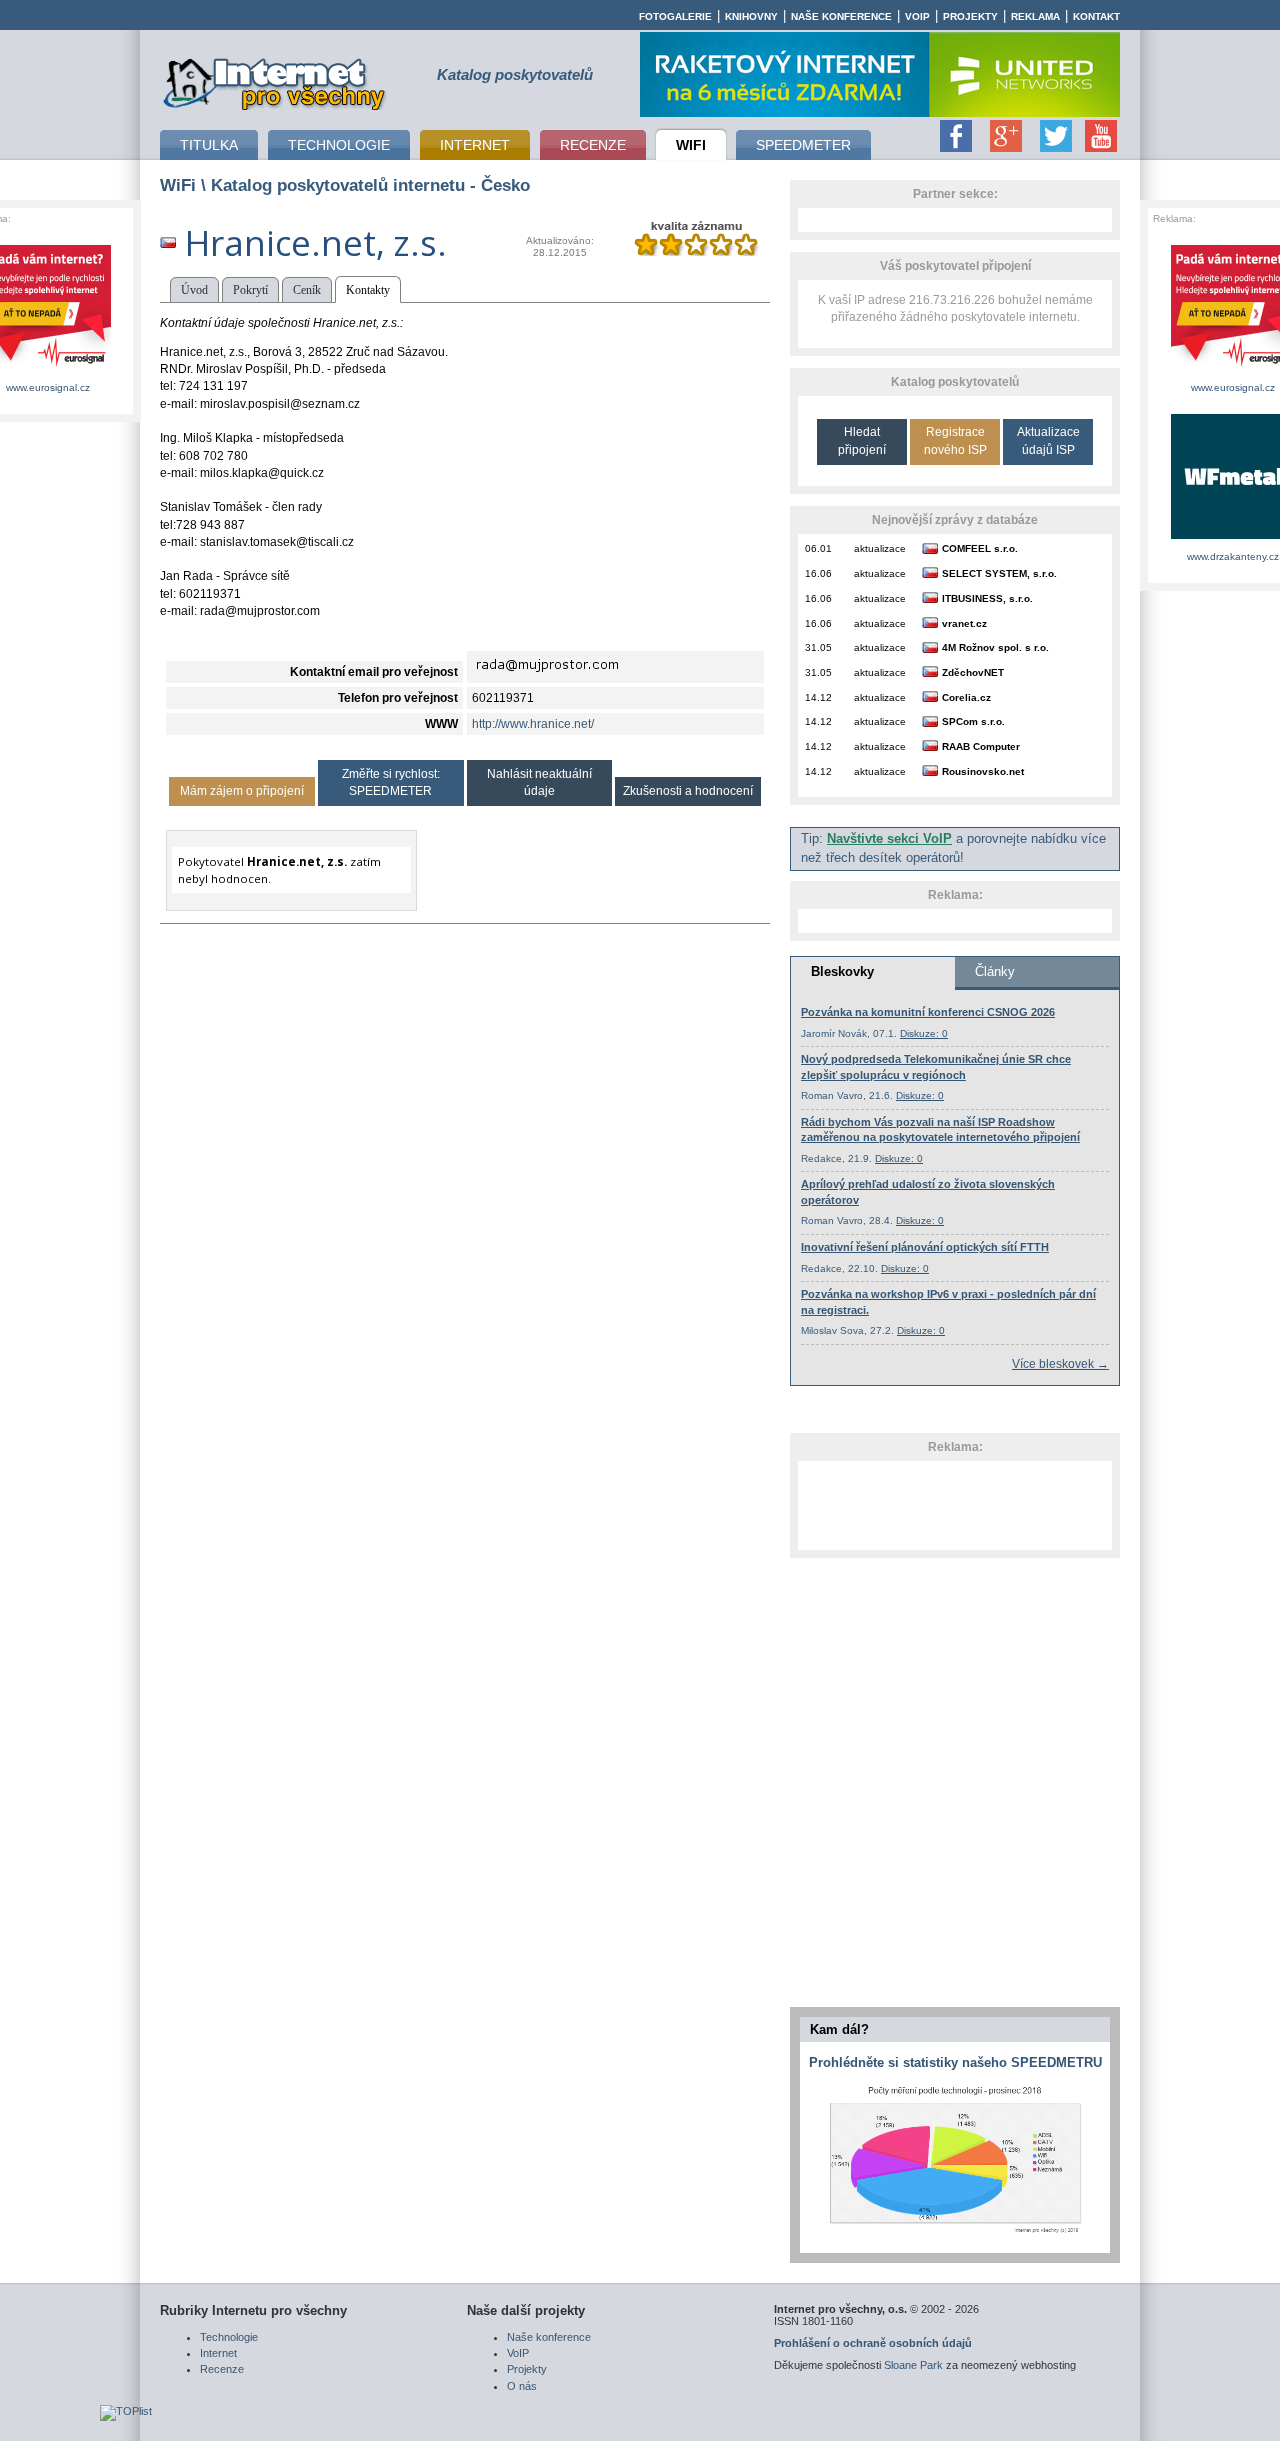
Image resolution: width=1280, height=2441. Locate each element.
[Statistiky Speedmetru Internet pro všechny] (955, 2234)
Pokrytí (250, 290)
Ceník (307, 290)
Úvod (194, 290)
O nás (522, 2386)
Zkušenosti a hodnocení (688, 791)
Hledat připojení (862, 440)
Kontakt (1096, 16)
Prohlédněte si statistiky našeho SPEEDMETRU (955, 2062)
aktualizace (880, 548)
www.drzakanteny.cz (1233, 556)
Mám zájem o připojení (242, 791)
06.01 (818, 548)
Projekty (970, 16)
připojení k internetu (275, 81)
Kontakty (368, 290)
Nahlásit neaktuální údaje (539, 782)
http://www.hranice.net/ (533, 724)
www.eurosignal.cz (48, 387)
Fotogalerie (675, 16)
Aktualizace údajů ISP (1048, 440)
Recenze (222, 2369)
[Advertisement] (955, 1505)
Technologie (229, 2337)
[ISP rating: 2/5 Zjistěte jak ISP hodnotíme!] (696, 252)
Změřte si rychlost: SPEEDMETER (391, 782)
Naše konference (841, 16)
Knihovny (751, 16)
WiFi (178, 185)
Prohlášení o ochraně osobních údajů (873, 2343)
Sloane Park (913, 2365)
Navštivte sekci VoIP (889, 839)
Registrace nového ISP (955, 440)
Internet (218, 2353)
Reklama (1035, 16)
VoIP (917, 16)
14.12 (818, 697)
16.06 (818, 573)
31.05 (818, 647)
